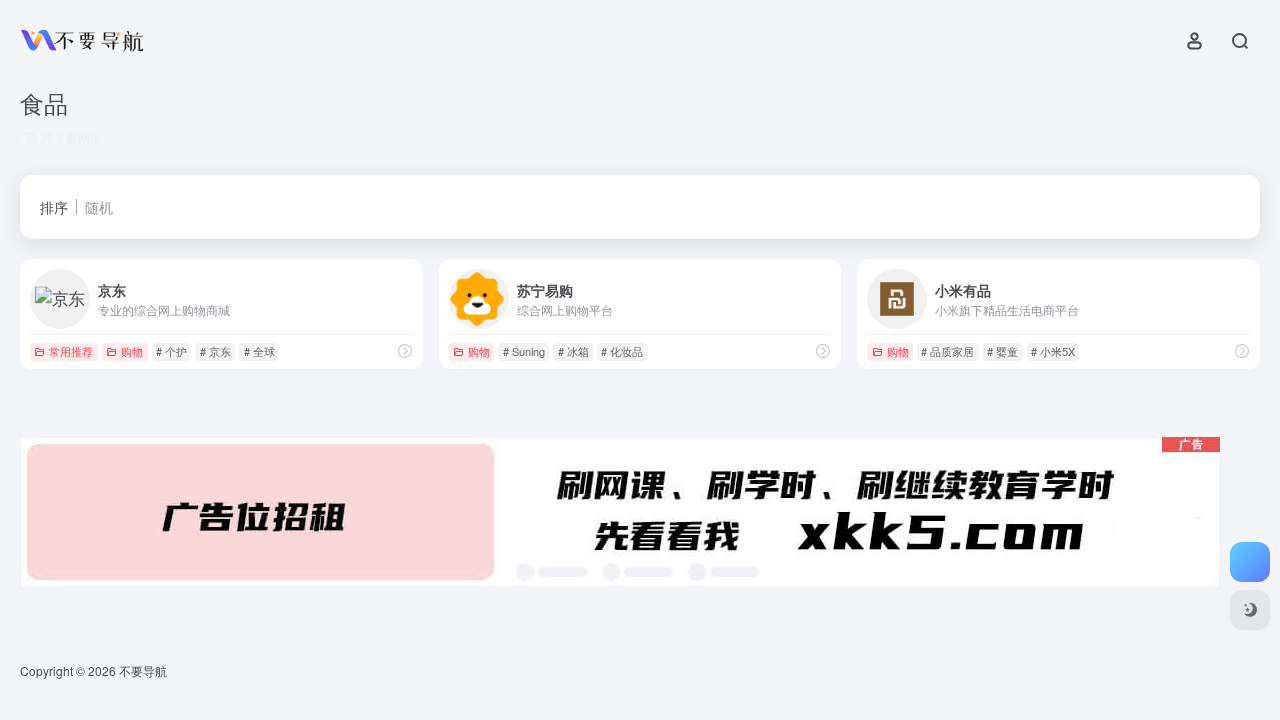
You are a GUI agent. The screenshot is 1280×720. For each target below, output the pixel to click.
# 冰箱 (573, 351)
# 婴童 (1002, 351)
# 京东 (215, 351)
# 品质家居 (947, 351)
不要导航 (143, 670)
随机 (99, 207)
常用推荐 (71, 351)
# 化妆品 (622, 351)
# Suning (524, 351)
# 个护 (171, 351)
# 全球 (259, 351)
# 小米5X (1053, 351)
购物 (132, 351)
